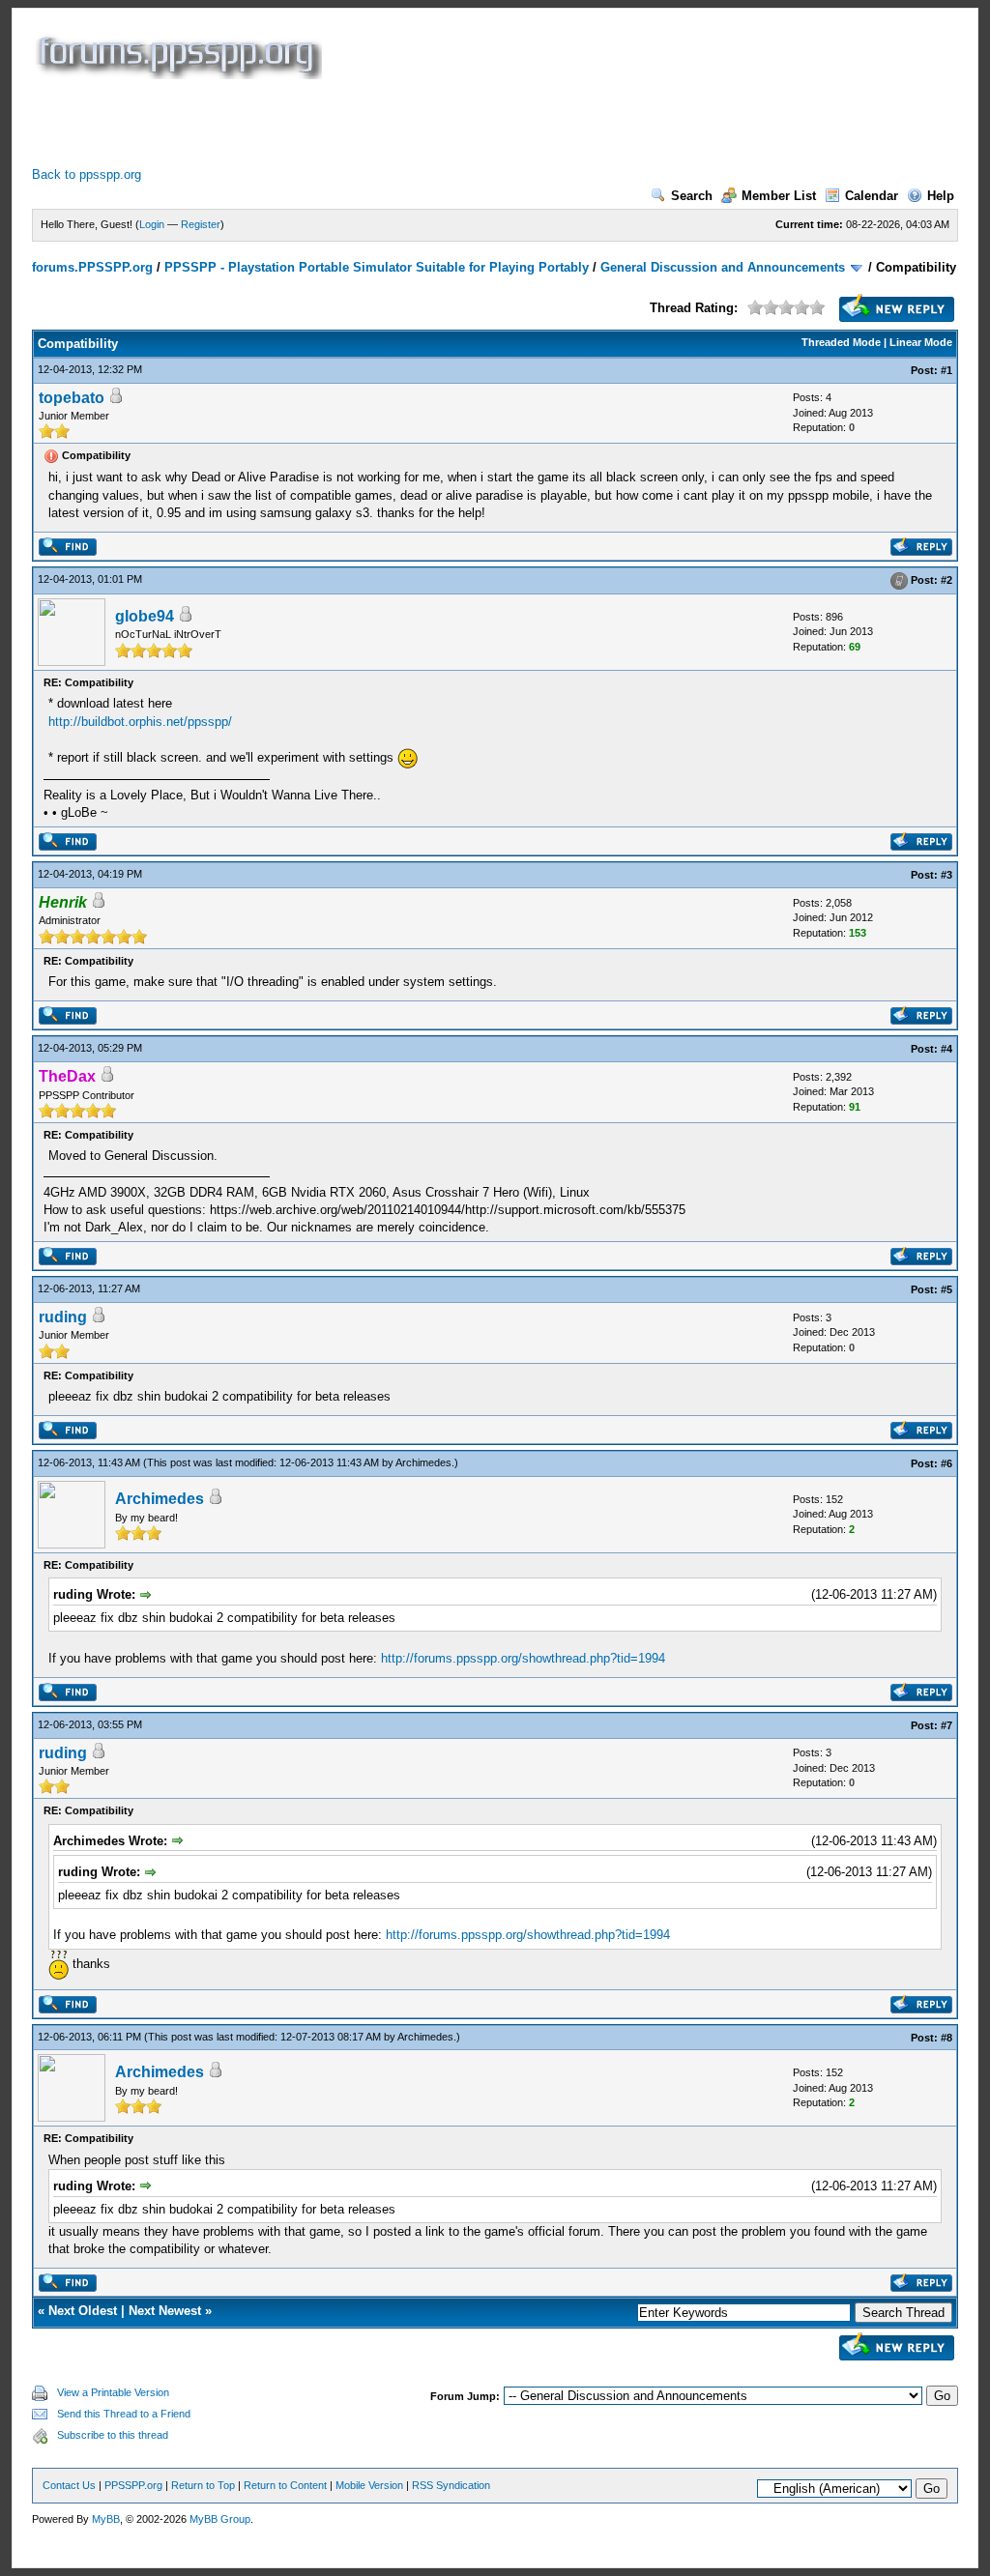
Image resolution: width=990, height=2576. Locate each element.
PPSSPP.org (133, 2485)
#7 (946, 1725)
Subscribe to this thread (113, 2435)
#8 (946, 2038)
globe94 (145, 616)
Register (201, 224)
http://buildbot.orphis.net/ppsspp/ (140, 722)
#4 (946, 1049)
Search (692, 196)
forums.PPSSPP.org (92, 267)
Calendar (872, 196)
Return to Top (203, 2485)
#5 (946, 1289)
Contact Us (69, 2485)
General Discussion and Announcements (723, 267)
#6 (946, 1463)
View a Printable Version (113, 2392)
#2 (946, 580)
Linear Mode (921, 342)
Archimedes (423, 1462)
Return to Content (285, 2485)
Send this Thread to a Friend (124, 2414)
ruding (63, 1317)
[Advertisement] (384, 123)
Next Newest (165, 2311)
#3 (946, 875)
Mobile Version (369, 2485)
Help (941, 196)
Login (152, 224)
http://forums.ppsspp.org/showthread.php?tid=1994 (523, 1658)
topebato (72, 398)
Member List (779, 196)
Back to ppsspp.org (87, 174)
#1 (946, 370)
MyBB (106, 2519)
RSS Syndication (451, 2485)
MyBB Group (220, 2519)
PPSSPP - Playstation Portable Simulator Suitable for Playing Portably (377, 267)
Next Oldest (83, 2311)
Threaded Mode (841, 342)
